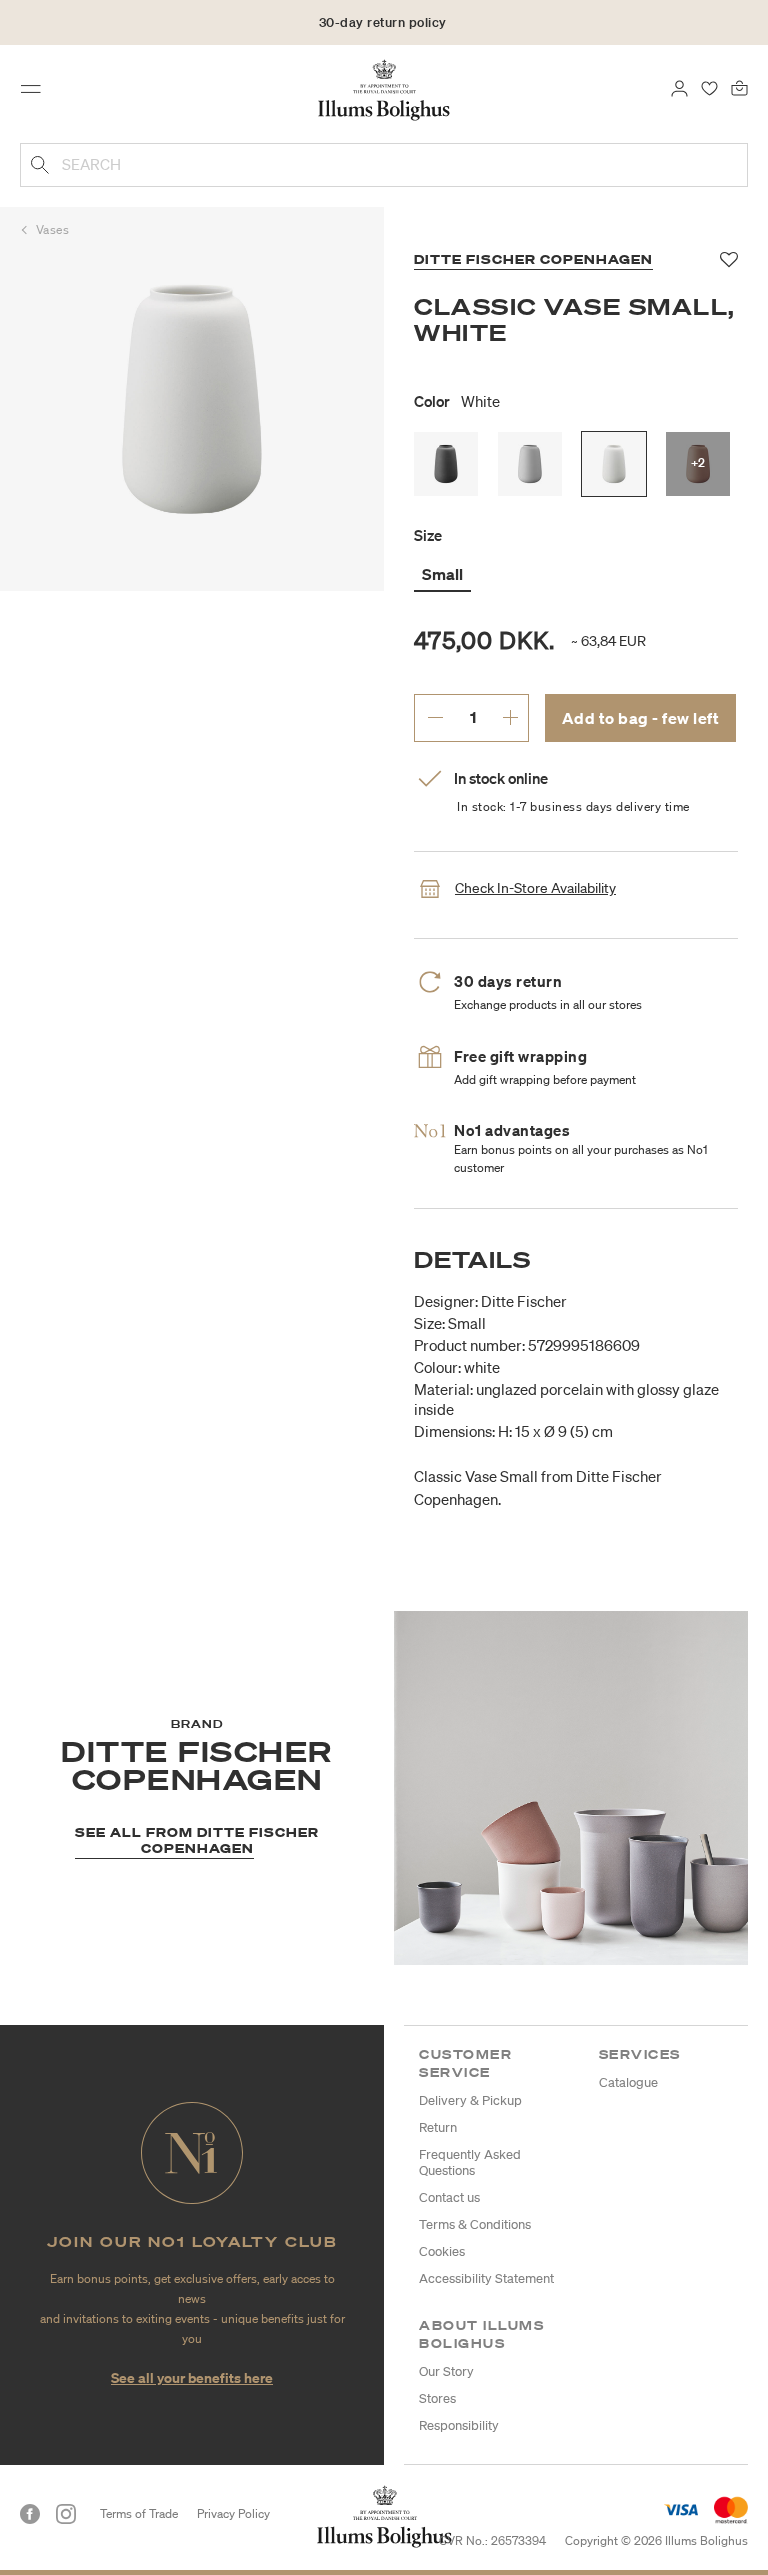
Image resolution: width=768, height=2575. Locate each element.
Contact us (449, 2197)
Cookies (442, 2251)
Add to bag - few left (641, 718)
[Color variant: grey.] (530, 464)
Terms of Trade (139, 2513)
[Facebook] (30, 2514)
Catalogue (628, 2082)
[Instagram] (66, 2514)
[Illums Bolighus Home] (384, 89)
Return (438, 2127)
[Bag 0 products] (739, 87)
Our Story (446, 2371)
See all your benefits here (192, 2377)
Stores (437, 2398)
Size (428, 535)
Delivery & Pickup (470, 2100)
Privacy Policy (233, 2513)
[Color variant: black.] (446, 464)
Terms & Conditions (475, 2224)
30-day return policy (383, 22)
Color (457, 401)
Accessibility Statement (486, 2278)
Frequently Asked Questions (470, 2162)
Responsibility (459, 2425)
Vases (53, 229)
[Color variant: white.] (614, 464)
